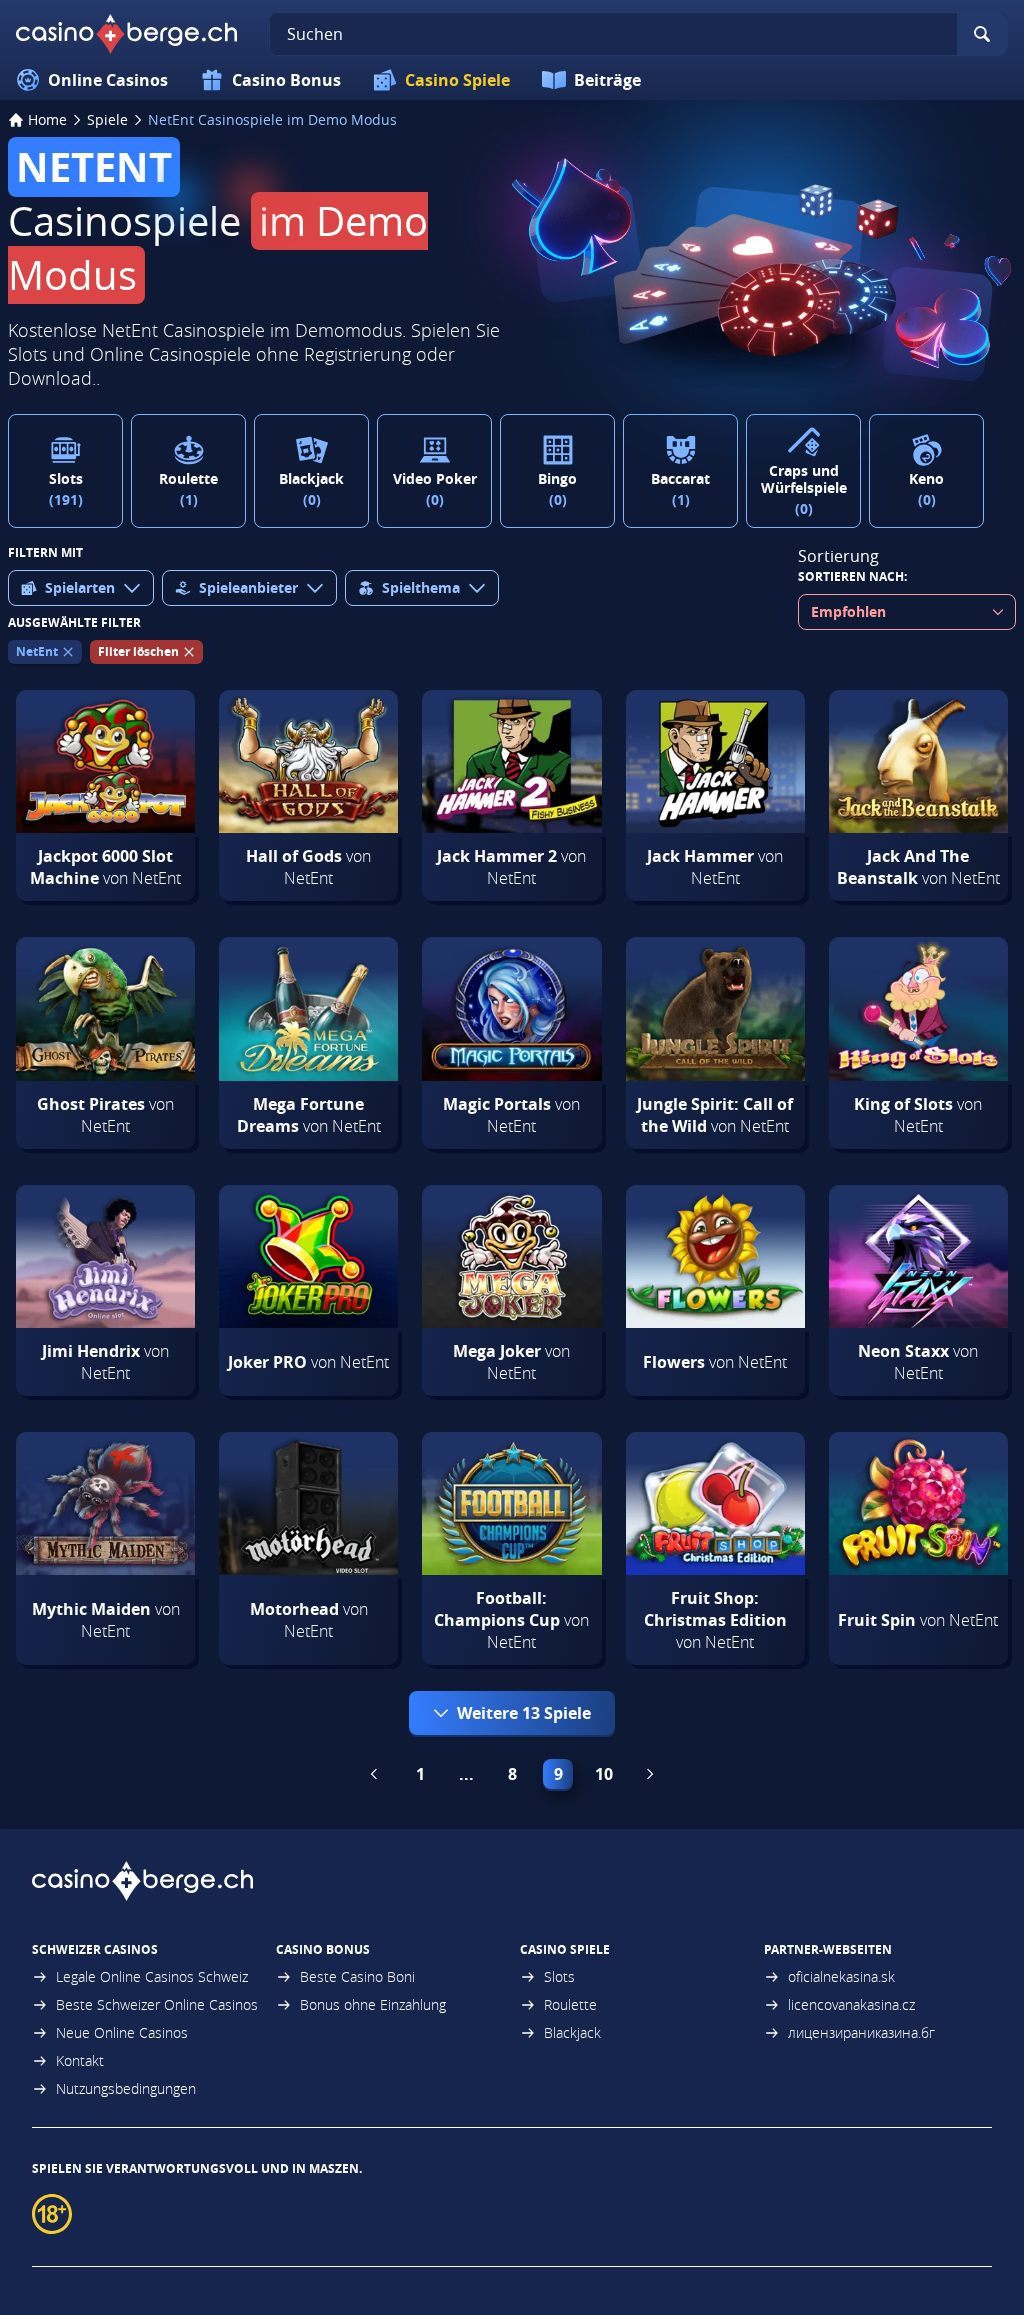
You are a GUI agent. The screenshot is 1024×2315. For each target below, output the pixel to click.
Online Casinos (108, 80)
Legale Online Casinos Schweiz (152, 1976)
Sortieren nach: (852, 576)
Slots (559, 1976)
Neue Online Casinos (122, 2032)
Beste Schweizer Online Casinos (157, 2004)
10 (604, 1774)
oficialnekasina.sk (841, 1976)
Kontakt (80, 2060)
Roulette (570, 2004)
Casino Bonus (286, 80)
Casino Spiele (457, 80)
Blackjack (572, 2032)
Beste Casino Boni (357, 1976)
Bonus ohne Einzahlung (373, 2004)
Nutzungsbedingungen (126, 2088)
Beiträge (607, 80)
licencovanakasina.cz (851, 2004)
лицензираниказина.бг (861, 2032)
